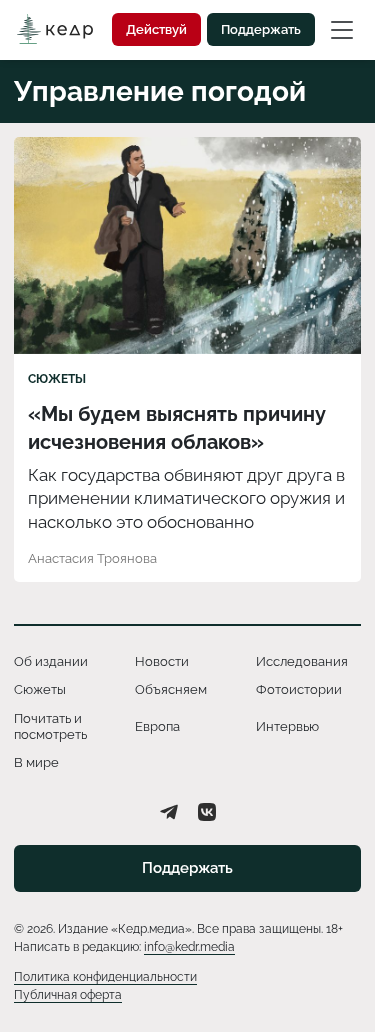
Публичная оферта (68, 995)
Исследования (302, 661)
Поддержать (261, 29)
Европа (157, 726)
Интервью (287, 726)
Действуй (156, 29)
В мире (36, 762)
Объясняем (171, 689)
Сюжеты (57, 379)
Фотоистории (299, 689)
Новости (162, 661)
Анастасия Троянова (92, 558)
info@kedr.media (189, 947)
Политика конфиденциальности (105, 977)
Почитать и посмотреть (50, 726)
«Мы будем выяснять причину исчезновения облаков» (177, 428)
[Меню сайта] (342, 29)
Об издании (51, 661)
